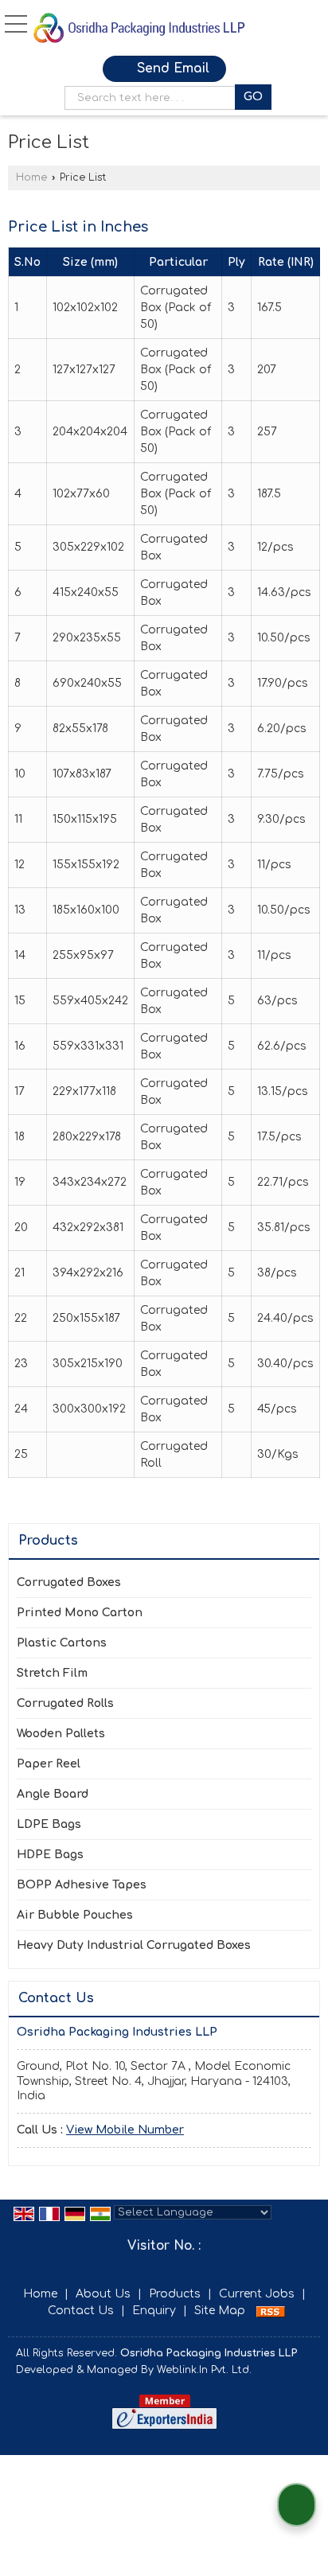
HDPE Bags (50, 1855)
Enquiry (154, 2311)
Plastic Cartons (62, 1643)
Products (48, 1541)
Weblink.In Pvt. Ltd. (204, 2370)
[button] (125, 2130)
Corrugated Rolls (65, 1703)
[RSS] (271, 2311)
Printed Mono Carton (80, 1613)
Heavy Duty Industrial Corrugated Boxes (134, 1945)
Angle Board (53, 1794)
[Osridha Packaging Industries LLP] (146, 28)
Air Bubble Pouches (75, 1915)
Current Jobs (257, 2294)
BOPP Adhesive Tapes (82, 1885)
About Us (103, 2294)
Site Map (220, 2311)
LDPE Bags (49, 1824)
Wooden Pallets (61, 1734)
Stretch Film (52, 1673)
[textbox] (153, 98)
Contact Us (81, 2311)
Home (31, 177)
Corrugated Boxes (69, 1582)
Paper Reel (49, 1764)
